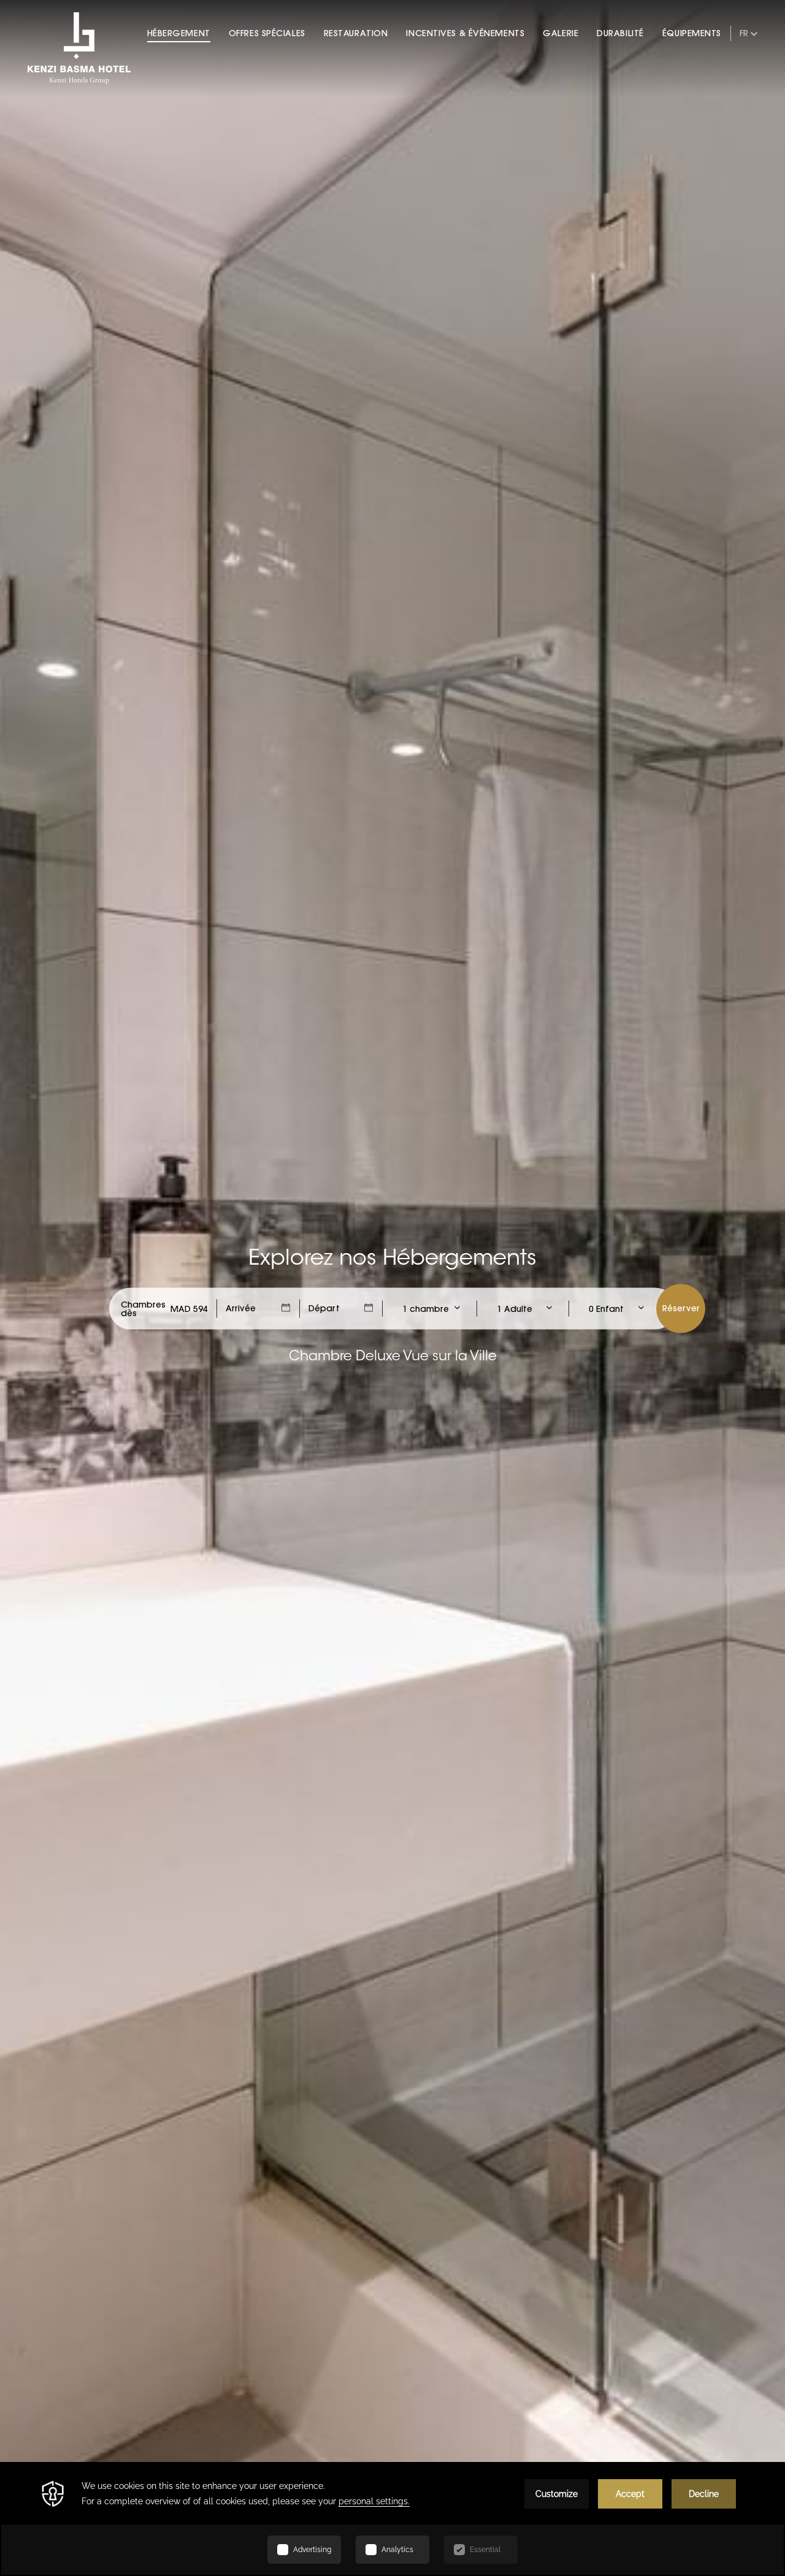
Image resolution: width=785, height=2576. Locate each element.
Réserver (681, 1308)
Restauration (356, 33)
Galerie (561, 33)
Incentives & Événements (465, 33)
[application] (392, 2519)
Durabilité (620, 33)
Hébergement (179, 33)
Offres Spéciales (267, 33)
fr (744, 33)
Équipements (692, 33)
